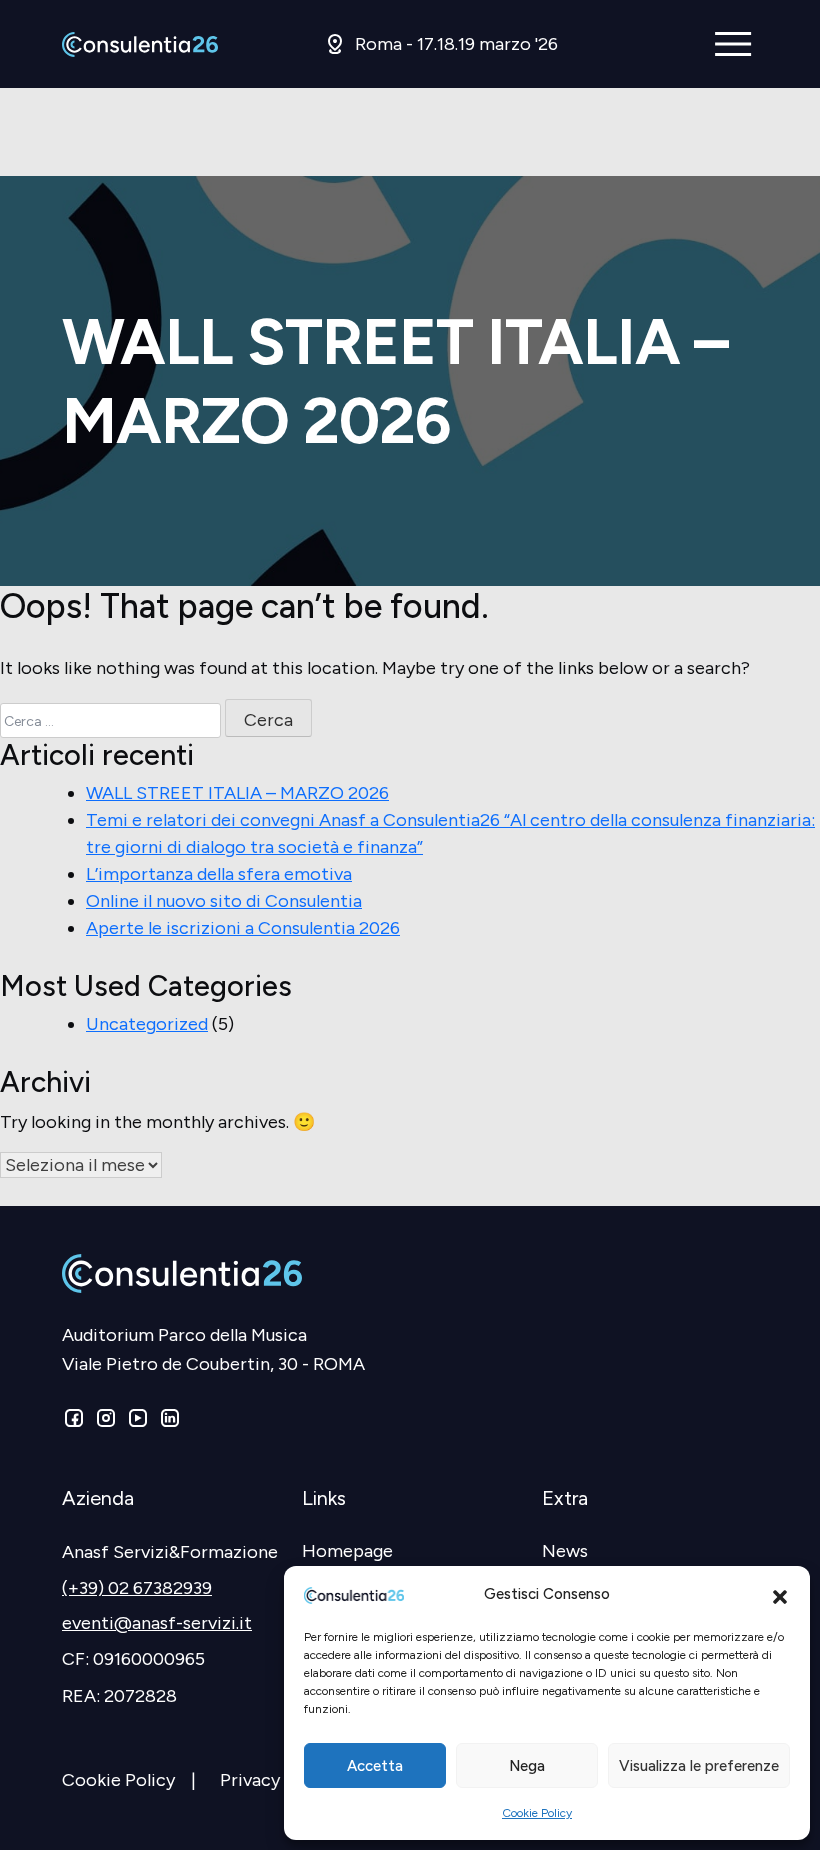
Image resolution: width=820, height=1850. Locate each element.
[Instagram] (106, 1422)
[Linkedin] (168, 1422)
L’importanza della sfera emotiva (219, 874)
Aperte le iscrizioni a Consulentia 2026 (243, 928)
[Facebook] (76, 1422)
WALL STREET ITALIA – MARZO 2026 (237, 793)
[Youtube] (138, 1422)
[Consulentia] (140, 44)
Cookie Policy (537, 1813)
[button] (780, 1595)
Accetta (375, 1766)
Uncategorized (147, 1024)
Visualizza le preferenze (699, 1766)
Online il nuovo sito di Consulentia (224, 901)
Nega (527, 1766)
